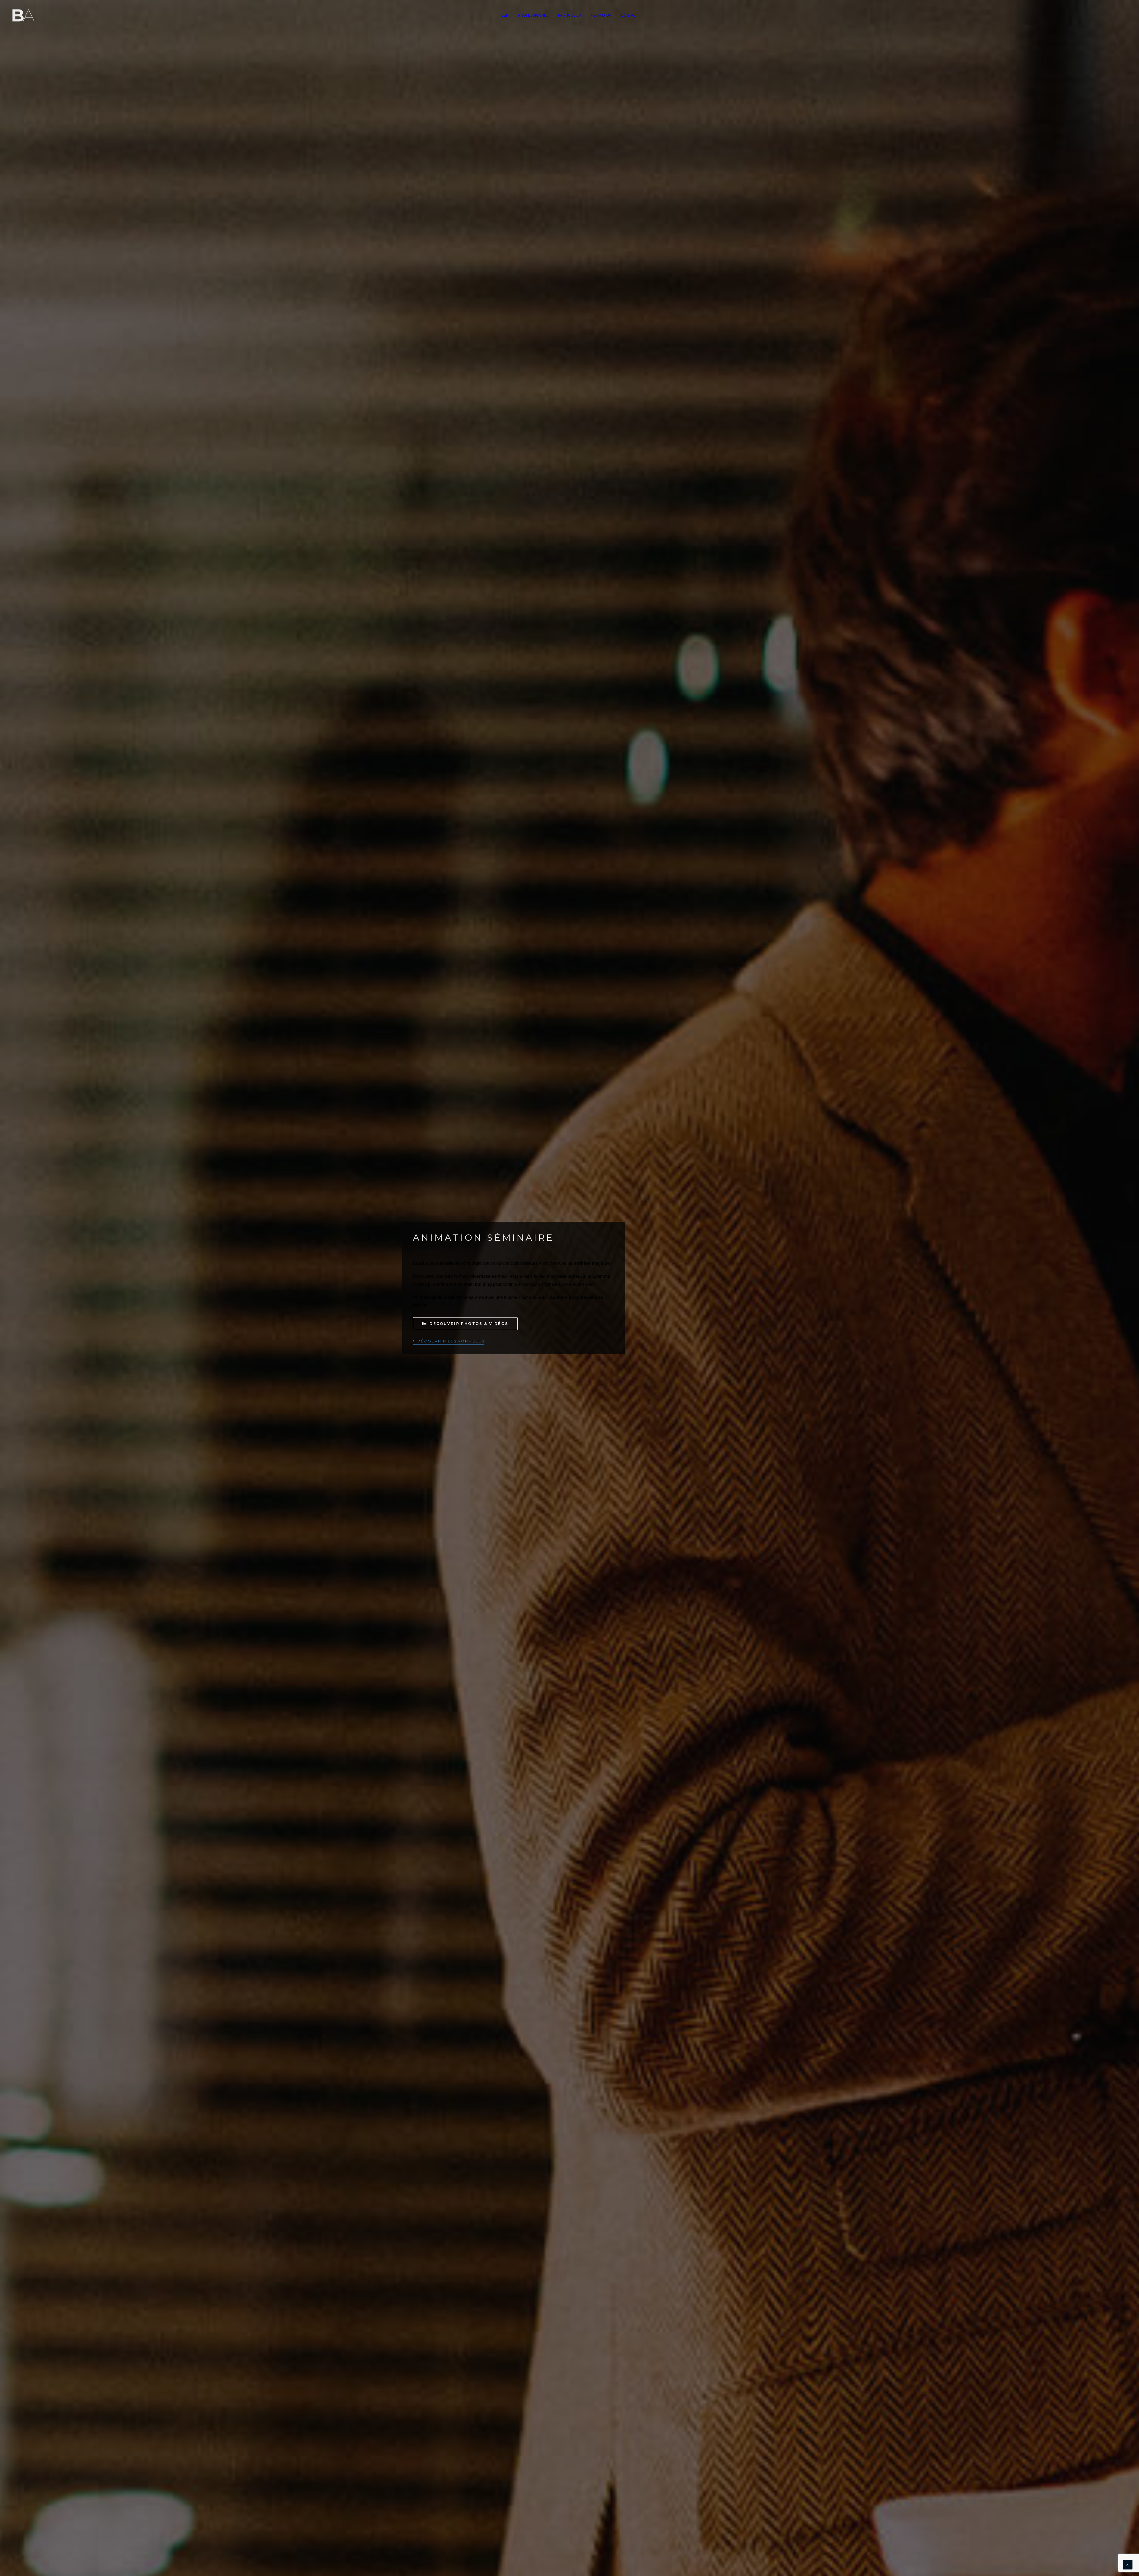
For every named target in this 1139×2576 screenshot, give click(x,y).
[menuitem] (505, 15)
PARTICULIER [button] (570, 15)
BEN (505, 15)
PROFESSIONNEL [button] (533, 15)
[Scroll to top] (1128, 2564)
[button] (449, 1341)
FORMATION (601, 15)
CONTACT (630, 15)
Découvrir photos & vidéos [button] (469, 1324)
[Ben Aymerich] (23, 15)
